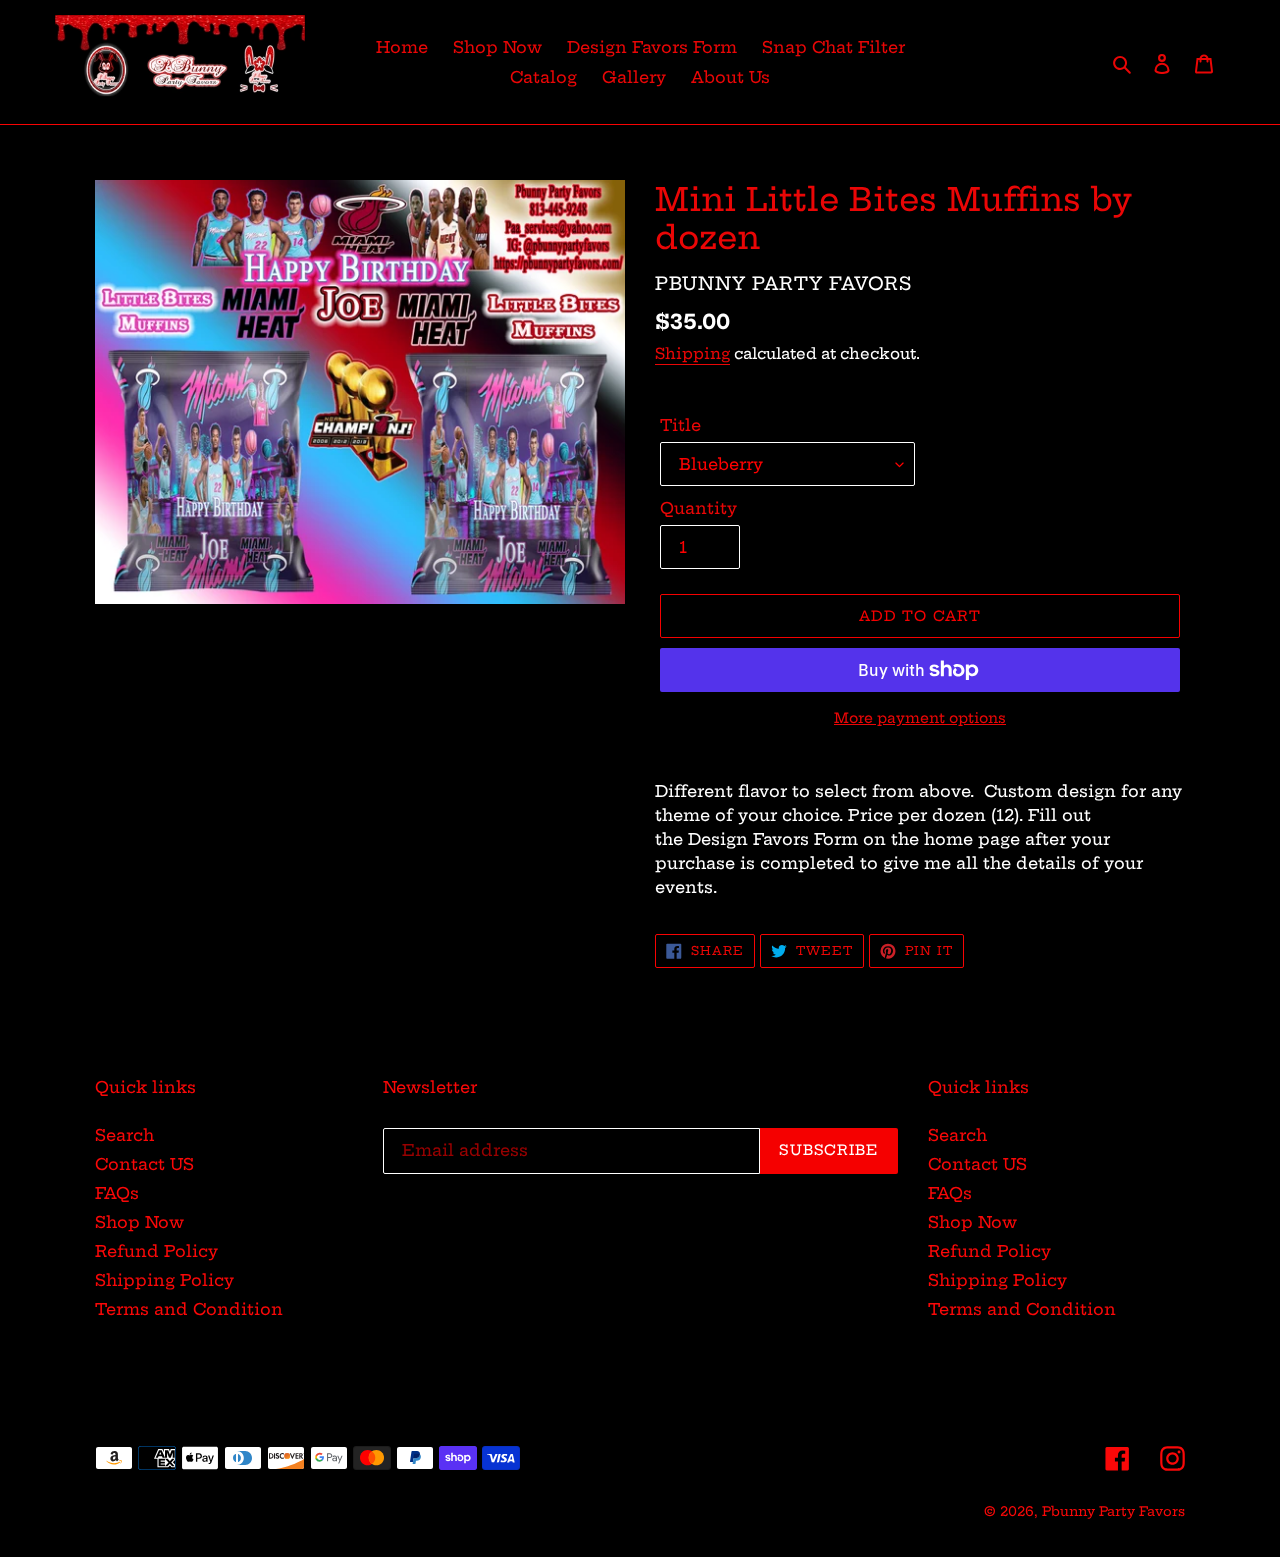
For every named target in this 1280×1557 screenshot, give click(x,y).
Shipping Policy (164, 1280)
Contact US (144, 1164)
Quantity (698, 508)
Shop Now (139, 1222)
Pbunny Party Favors (1113, 1511)
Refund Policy (156, 1251)
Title (680, 425)
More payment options (920, 718)
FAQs (117, 1193)
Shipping (692, 353)
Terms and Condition (189, 1309)
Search (124, 1135)
